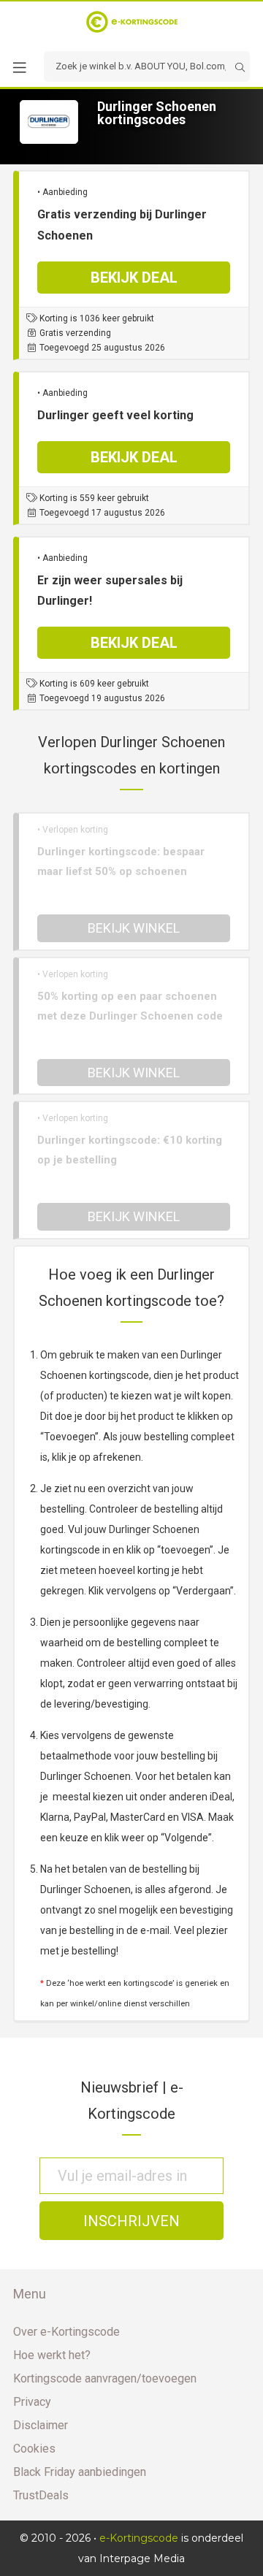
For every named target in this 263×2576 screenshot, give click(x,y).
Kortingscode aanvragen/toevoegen (105, 2378)
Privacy (32, 2402)
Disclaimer (41, 2425)
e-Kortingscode (139, 2538)
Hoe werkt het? (52, 2355)
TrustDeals (41, 2495)
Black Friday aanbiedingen (80, 2472)
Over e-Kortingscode (66, 2332)
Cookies (34, 2449)
